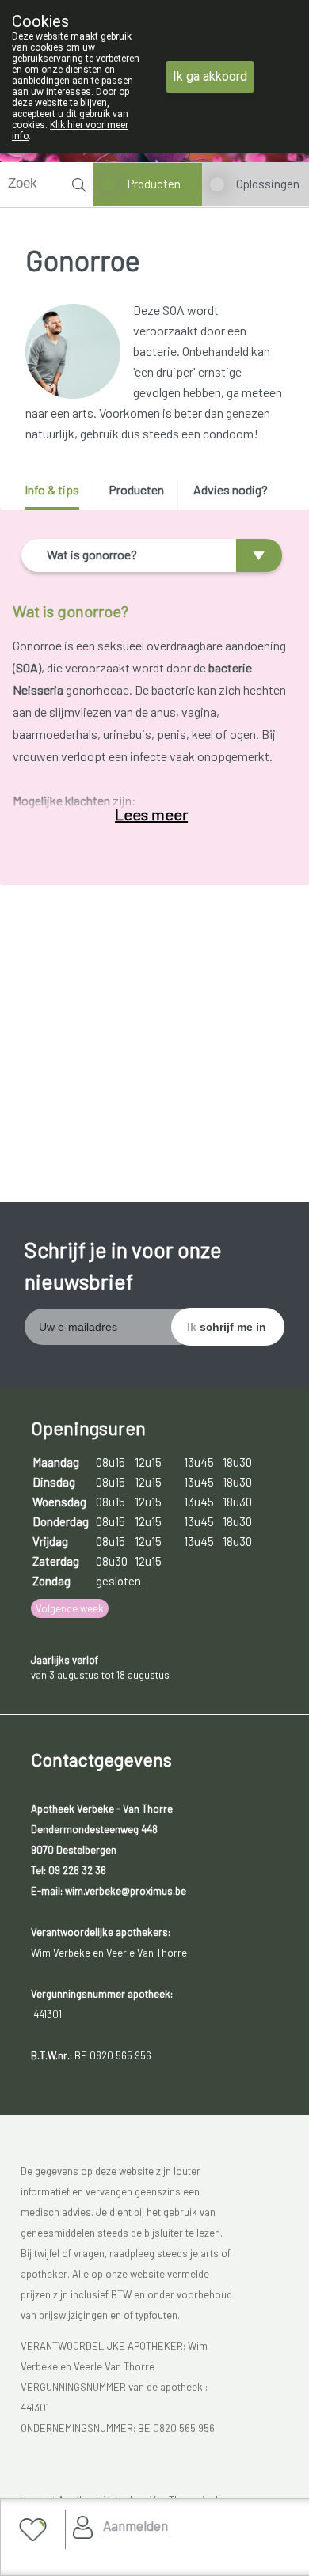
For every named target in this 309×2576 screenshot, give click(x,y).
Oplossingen (268, 184)
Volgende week (70, 1608)
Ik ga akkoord (210, 76)
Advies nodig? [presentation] (231, 489)
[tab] (57, 496)
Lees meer (151, 814)
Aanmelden (135, 2525)
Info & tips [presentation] (52, 489)
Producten (154, 184)
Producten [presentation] (136, 489)
